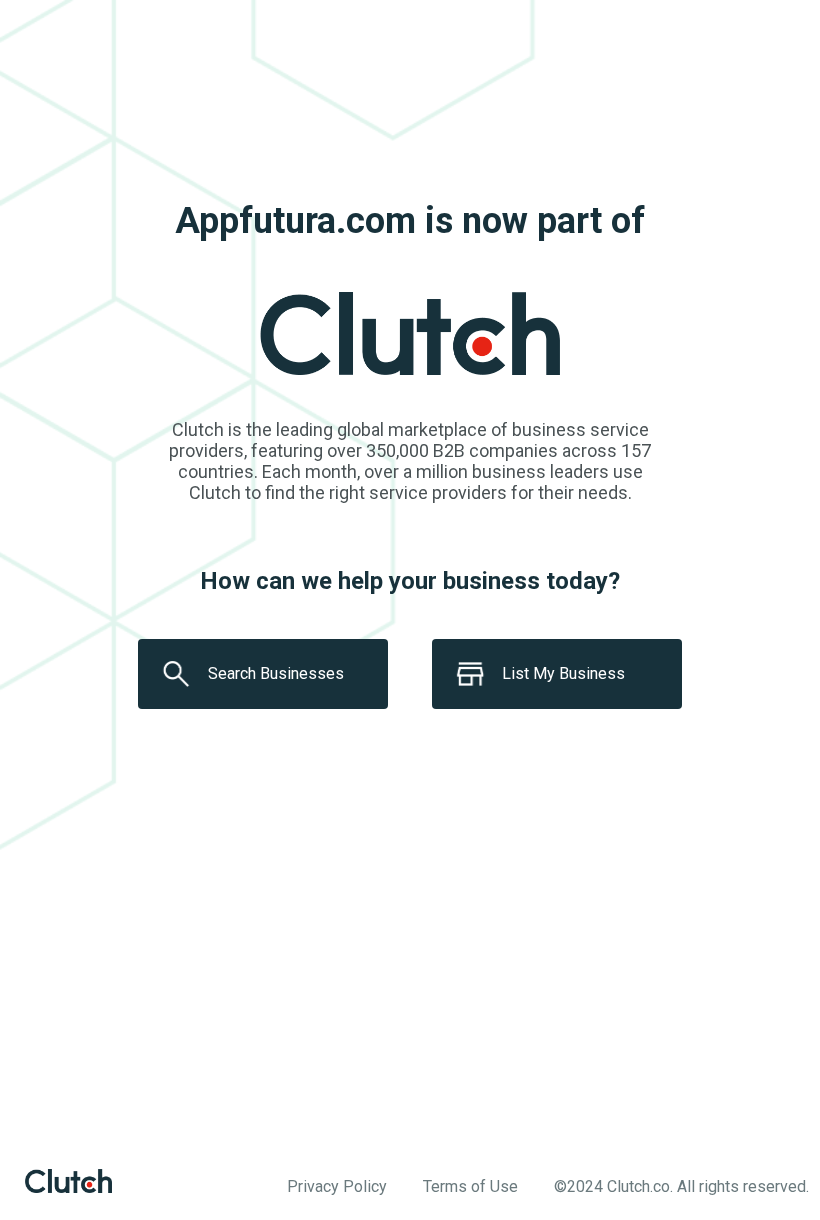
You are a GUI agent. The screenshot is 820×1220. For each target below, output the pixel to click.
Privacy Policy (337, 1186)
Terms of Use (470, 1186)
